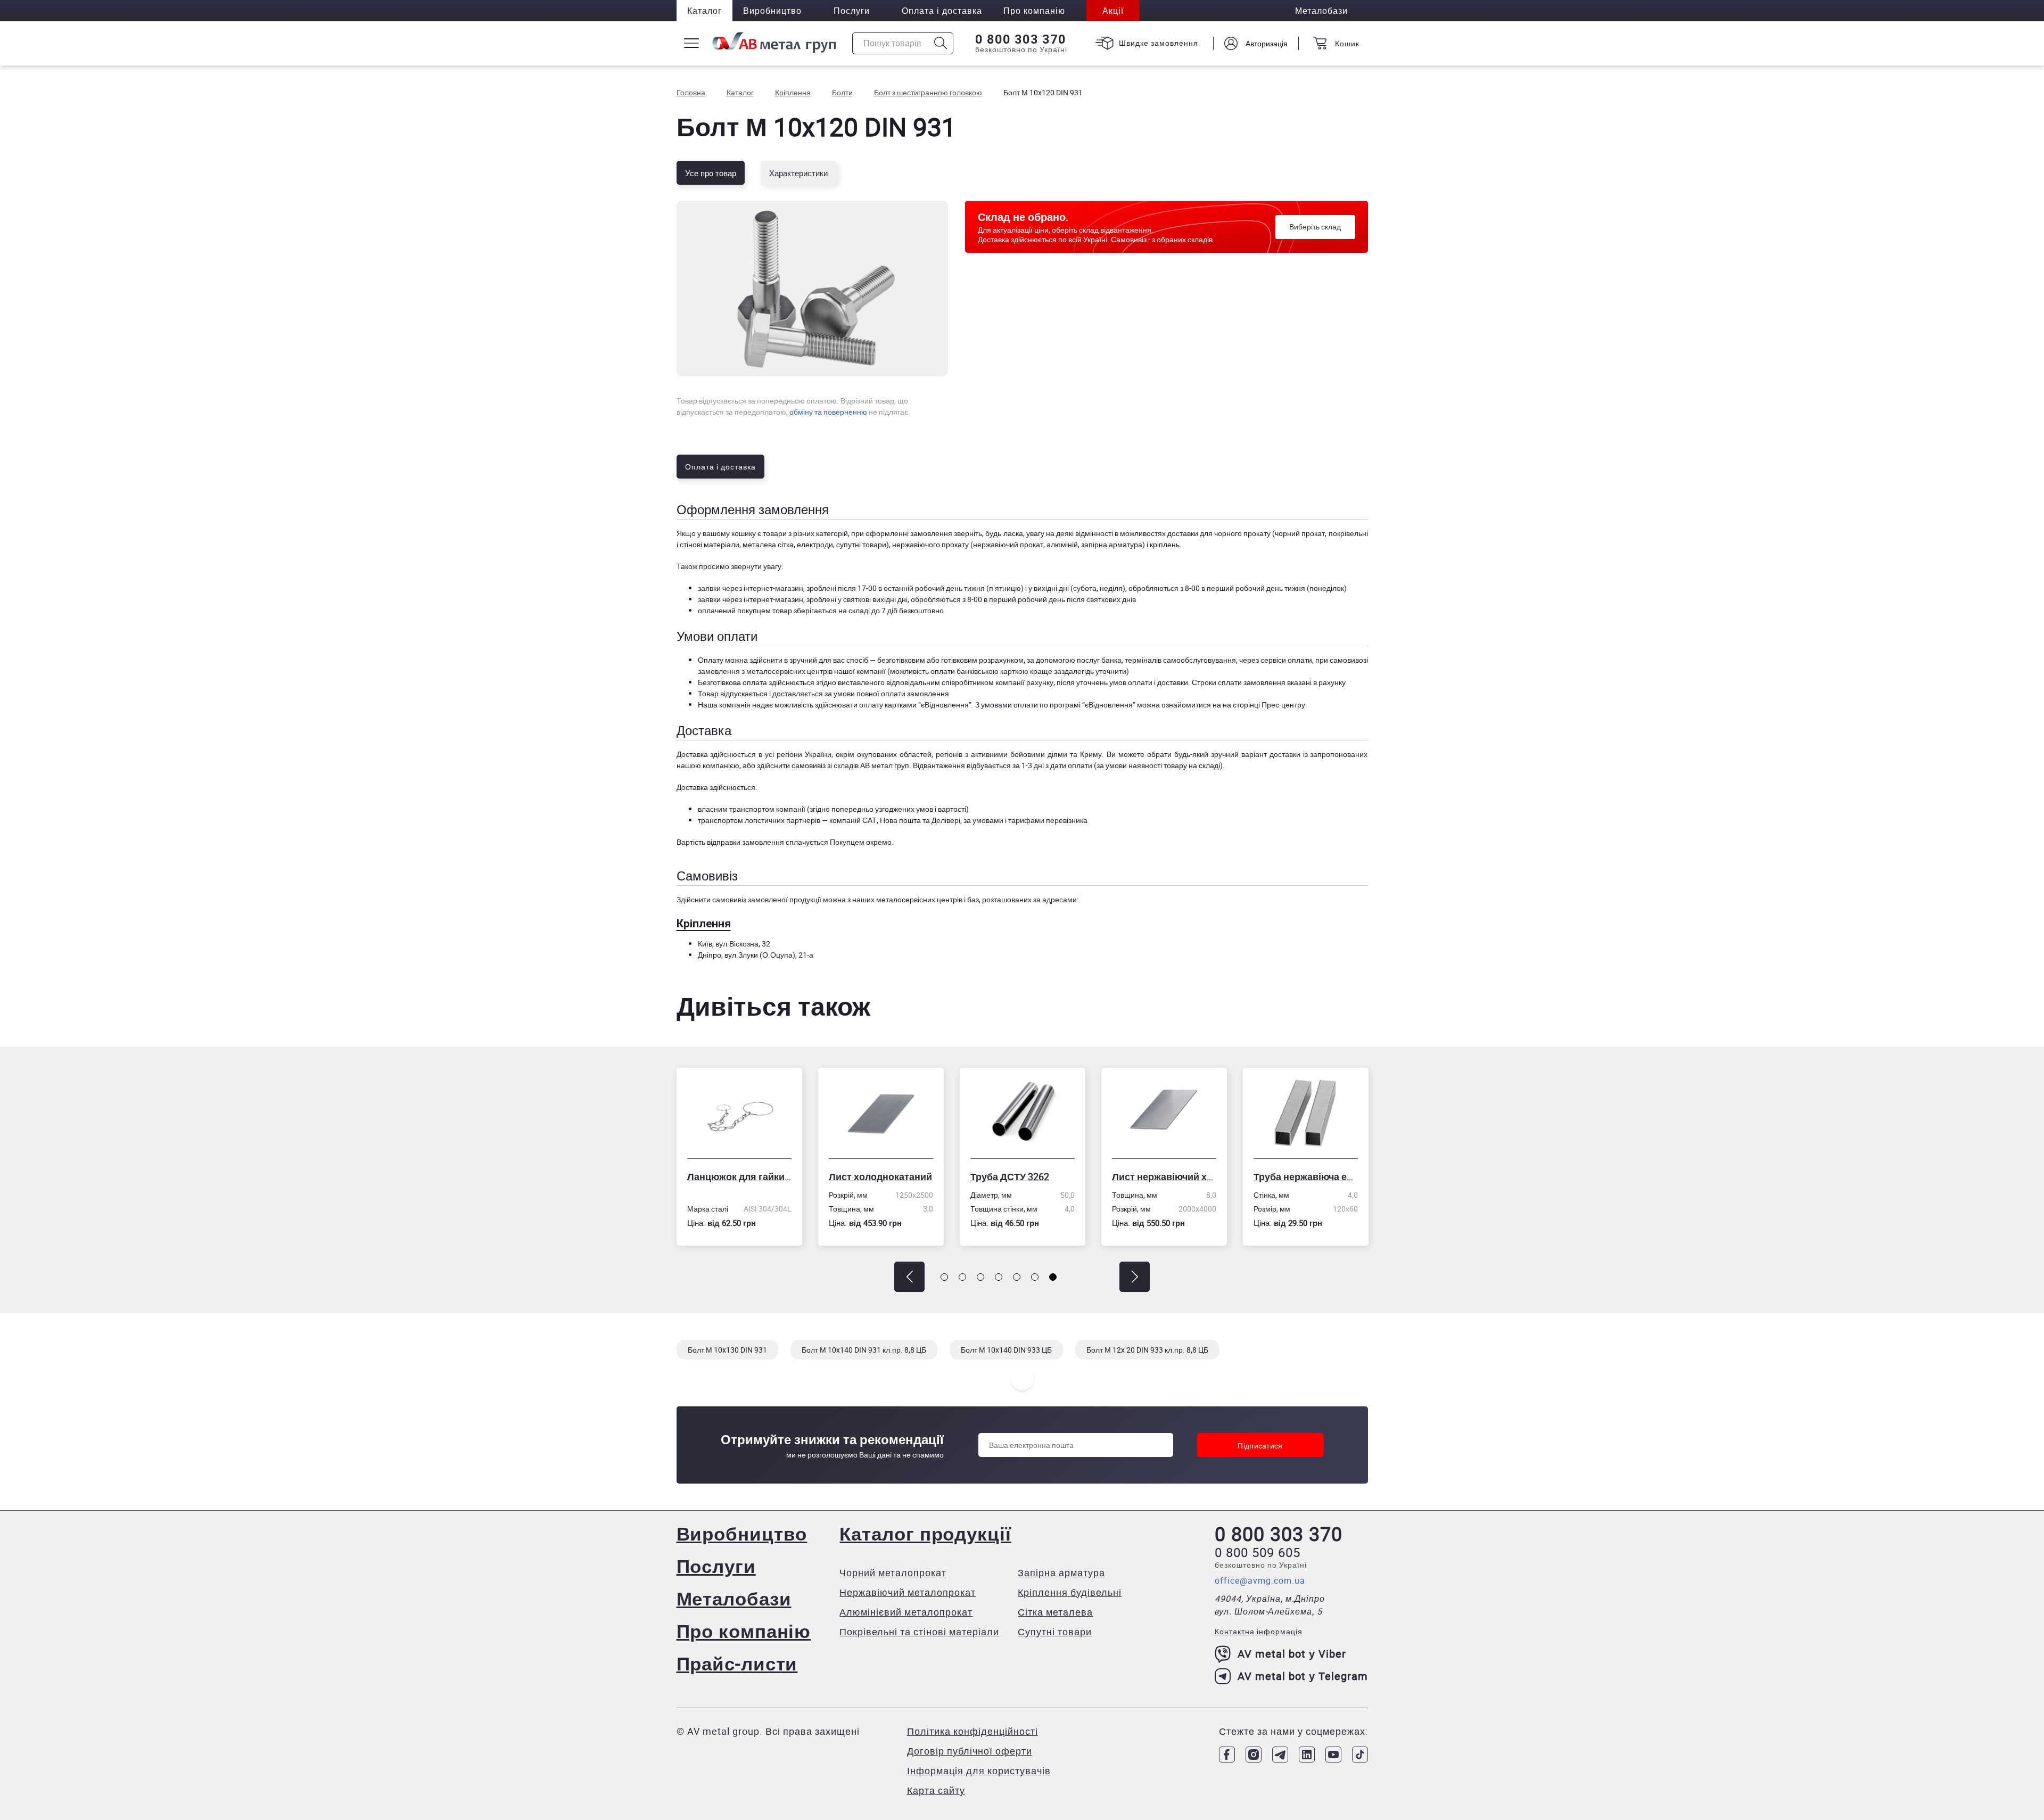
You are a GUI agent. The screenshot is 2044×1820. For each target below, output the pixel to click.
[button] (909, 1277)
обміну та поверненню (828, 412)
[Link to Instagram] (1254, 1755)
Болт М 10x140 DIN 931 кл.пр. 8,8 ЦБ (864, 1350)
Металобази (734, 1598)
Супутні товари (1055, 1632)
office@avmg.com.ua (1260, 1580)
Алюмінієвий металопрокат (906, 1612)
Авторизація (1267, 43)
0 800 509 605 (1258, 1552)
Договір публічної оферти (970, 1751)
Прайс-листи (737, 1663)
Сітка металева (1055, 1612)
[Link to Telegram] (1280, 1755)
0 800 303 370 (1021, 39)
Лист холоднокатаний (739, 1176)
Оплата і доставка (942, 11)
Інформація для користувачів (979, 1770)
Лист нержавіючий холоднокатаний (1023, 1176)
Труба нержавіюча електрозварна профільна (1164, 1176)
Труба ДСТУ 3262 (868, 1176)
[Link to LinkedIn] (1307, 1755)
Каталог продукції (925, 1533)
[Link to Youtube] (1333, 1755)
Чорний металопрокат (893, 1572)
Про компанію (744, 1631)
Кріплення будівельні (1070, 1592)
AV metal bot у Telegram (1303, 1676)
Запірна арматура (1061, 1572)
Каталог (704, 11)
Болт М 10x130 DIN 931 (727, 1350)
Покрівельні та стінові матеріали (919, 1632)
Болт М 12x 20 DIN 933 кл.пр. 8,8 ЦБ (1147, 1350)
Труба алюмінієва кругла (1306, 1176)
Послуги (852, 11)
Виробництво (772, 11)
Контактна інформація (1259, 1631)
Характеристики (798, 173)
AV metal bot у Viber (1292, 1654)
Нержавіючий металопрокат (908, 1592)
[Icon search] (941, 43)
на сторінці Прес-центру (1264, 705)
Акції (1113, 11)
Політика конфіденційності (972, 1731)
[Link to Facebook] (1227, 1755)
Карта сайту (936, 1790)
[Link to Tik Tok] (1360, 1755)
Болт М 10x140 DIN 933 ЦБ (1006, 1350)
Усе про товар (711, 173)
